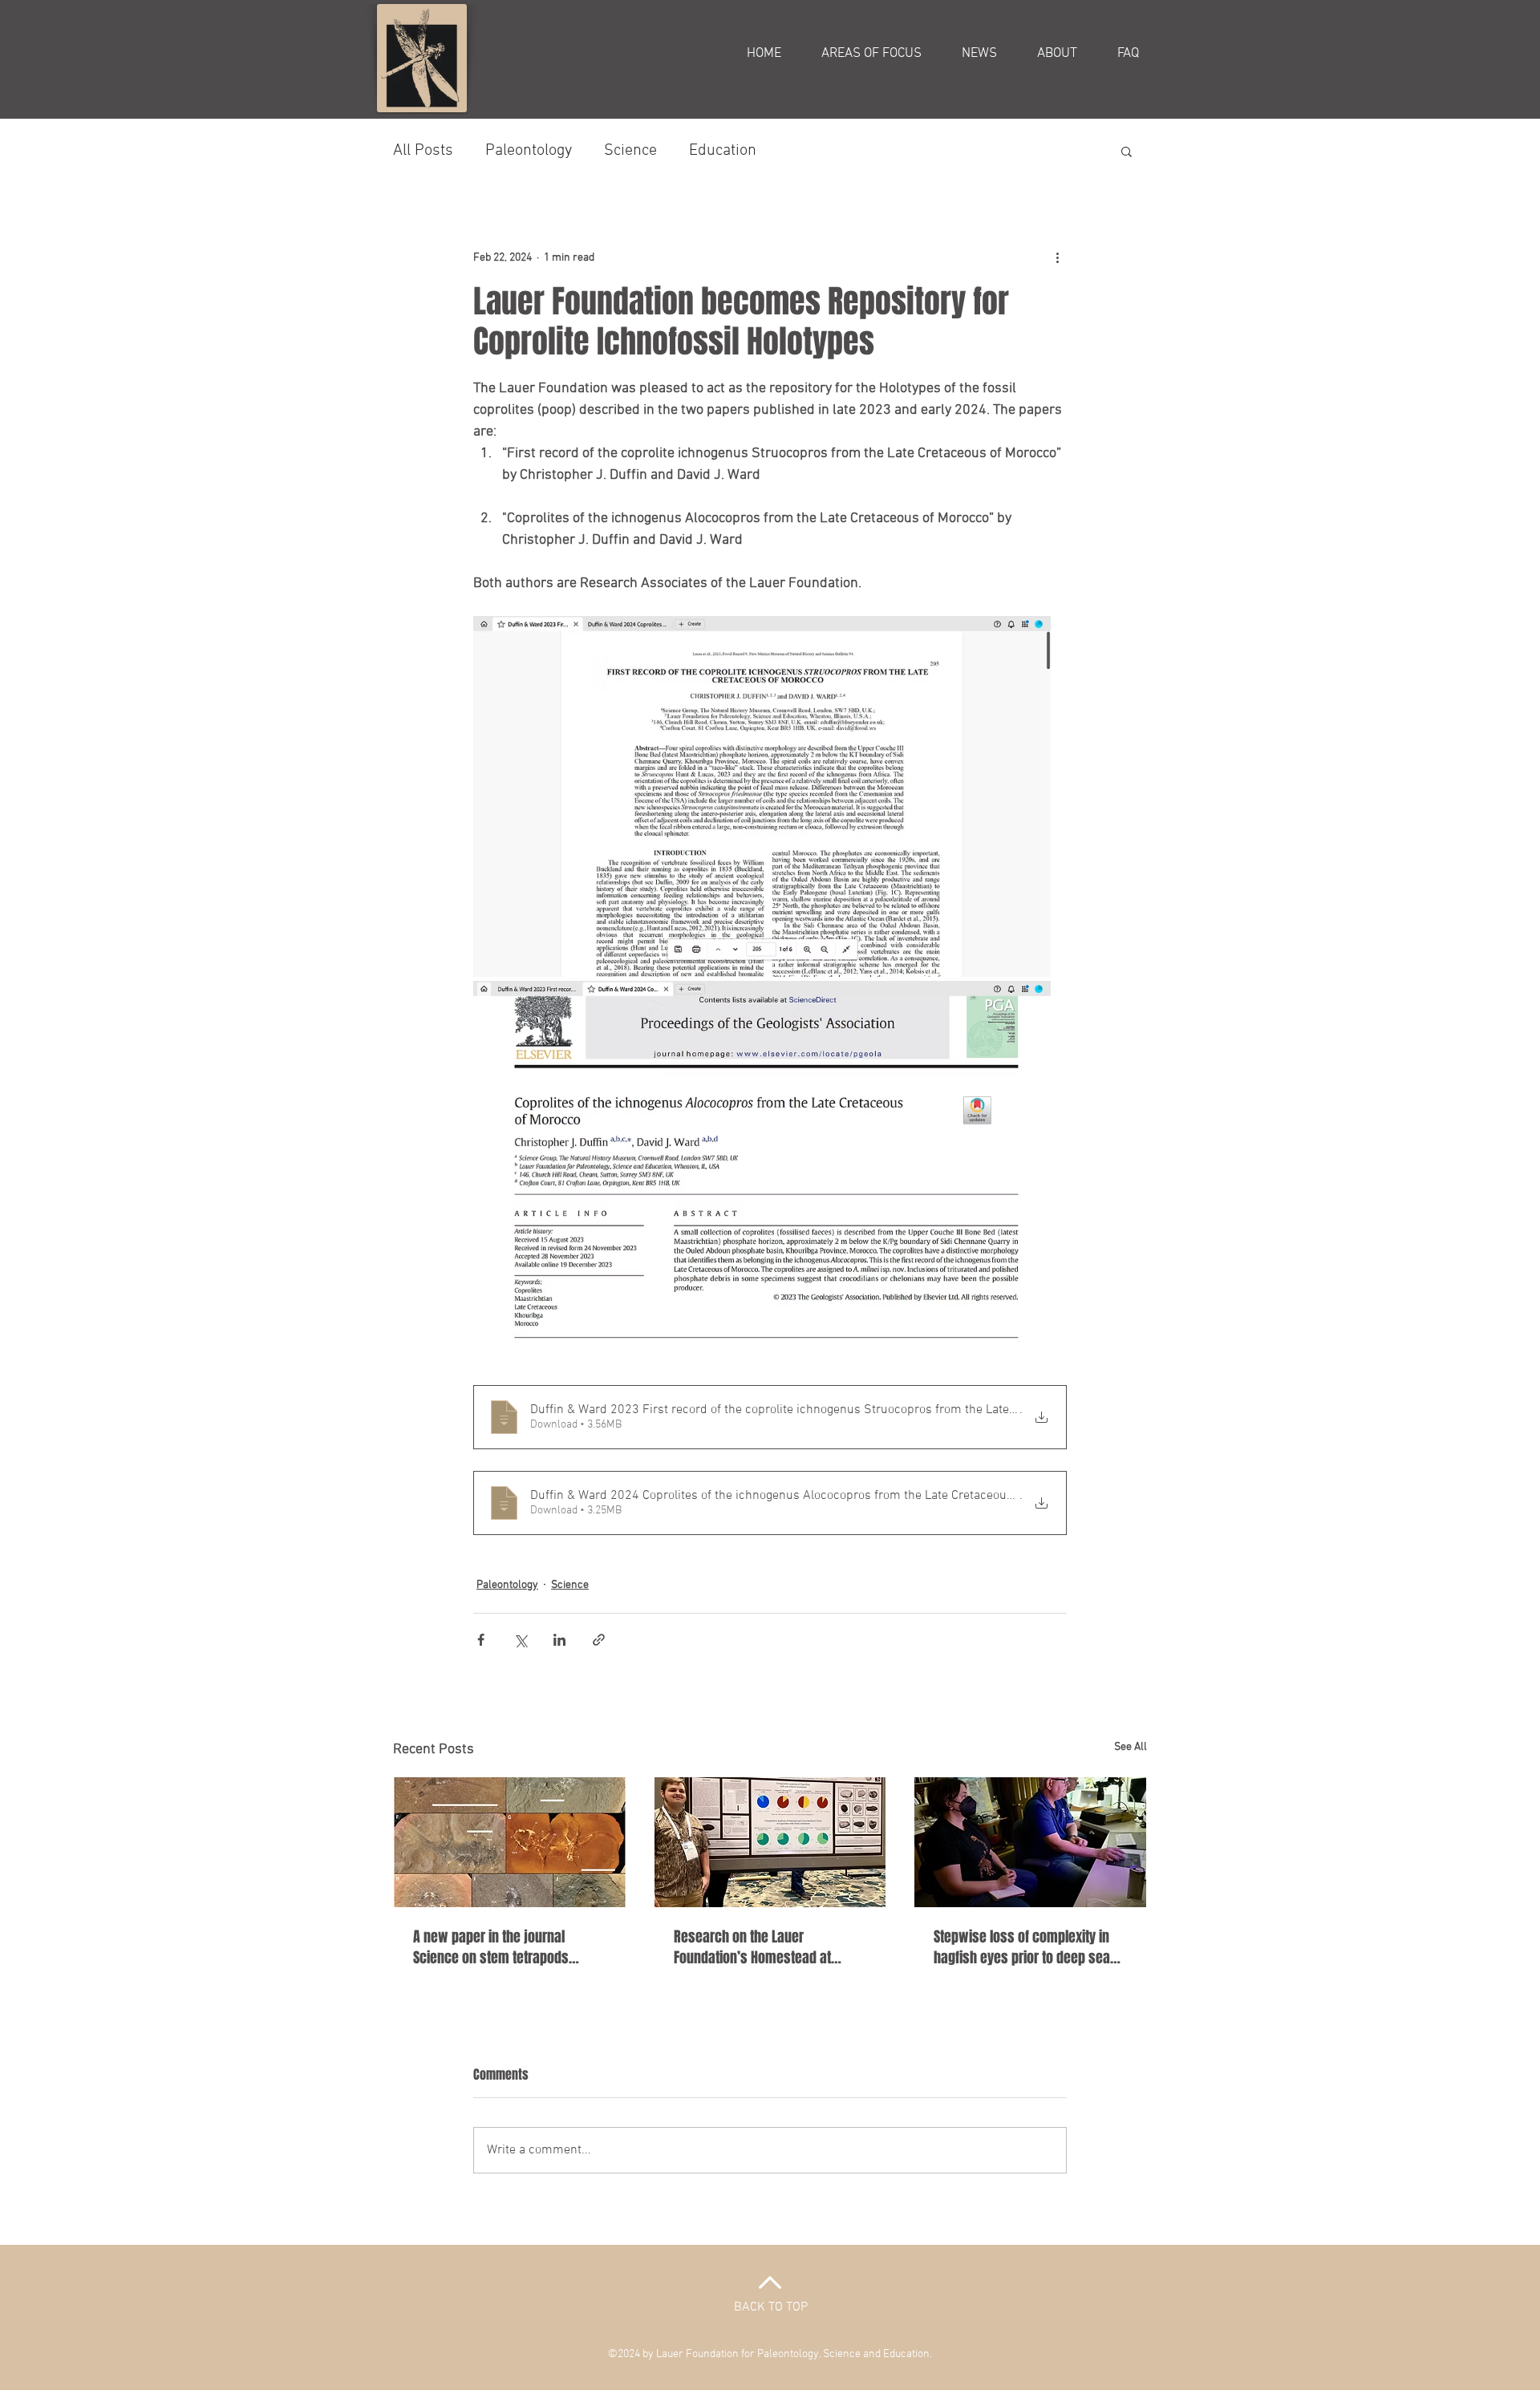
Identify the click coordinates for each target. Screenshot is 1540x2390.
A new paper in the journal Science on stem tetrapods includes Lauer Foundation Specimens (491, 1947)
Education (723, 151)
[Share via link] (599, 1640)
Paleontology (529, 151)
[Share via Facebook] (481, 1640)
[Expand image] (762, 796)
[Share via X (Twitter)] (520, 1640)
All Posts (423, 151)
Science (630, 151)
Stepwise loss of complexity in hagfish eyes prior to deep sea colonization (1022, 1947)
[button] (1127, 151)
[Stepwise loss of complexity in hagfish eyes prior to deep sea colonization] (1030, 1842)
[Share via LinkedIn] (559, 1640)
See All (1131, 1747)
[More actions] (1057, 257)
